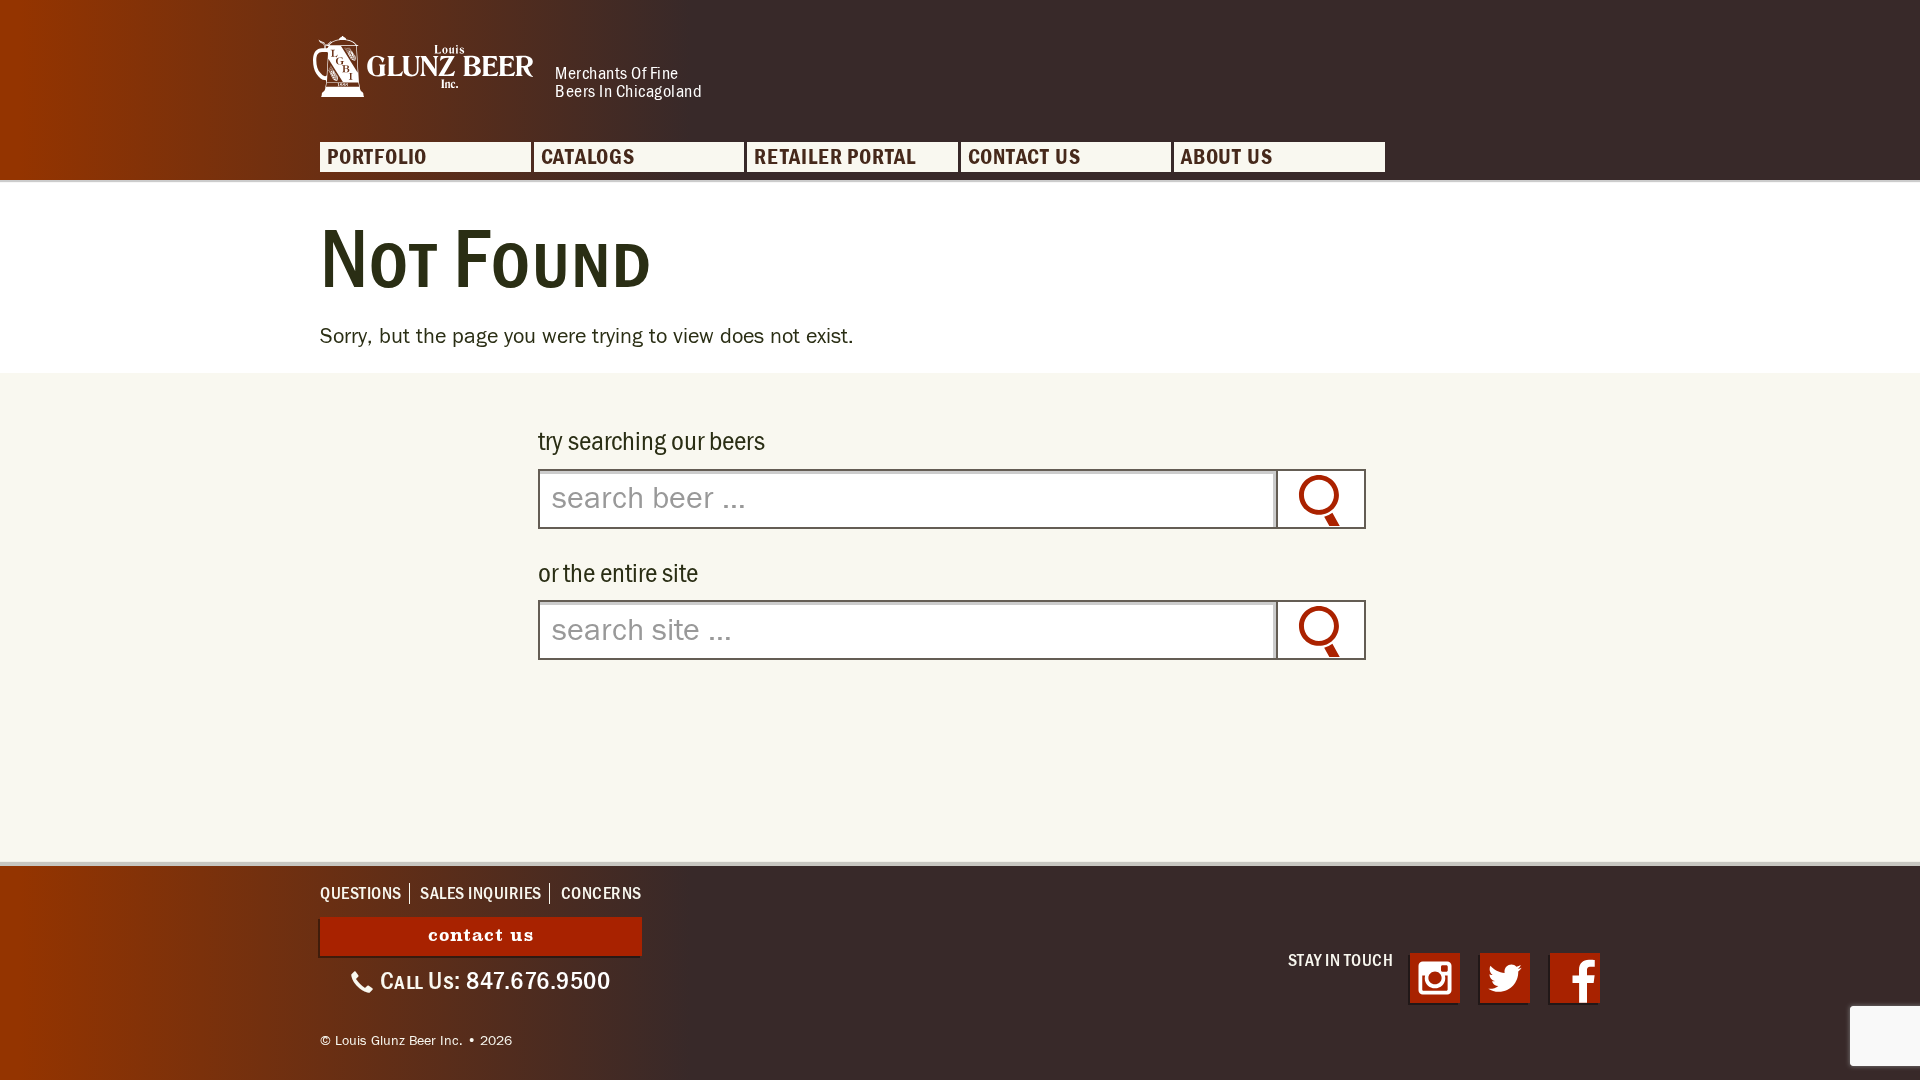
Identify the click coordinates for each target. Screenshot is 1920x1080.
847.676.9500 (538, 981)
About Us (1226, 158)
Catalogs (588, 158)
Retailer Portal (835, 158)
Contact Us (1024, 158)
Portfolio (377, 158)
